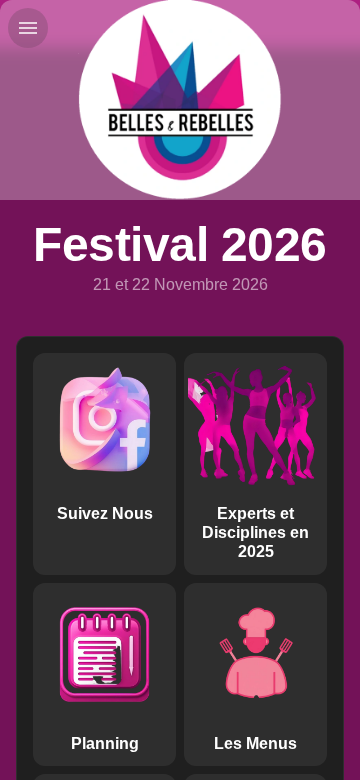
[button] (104, 464)
